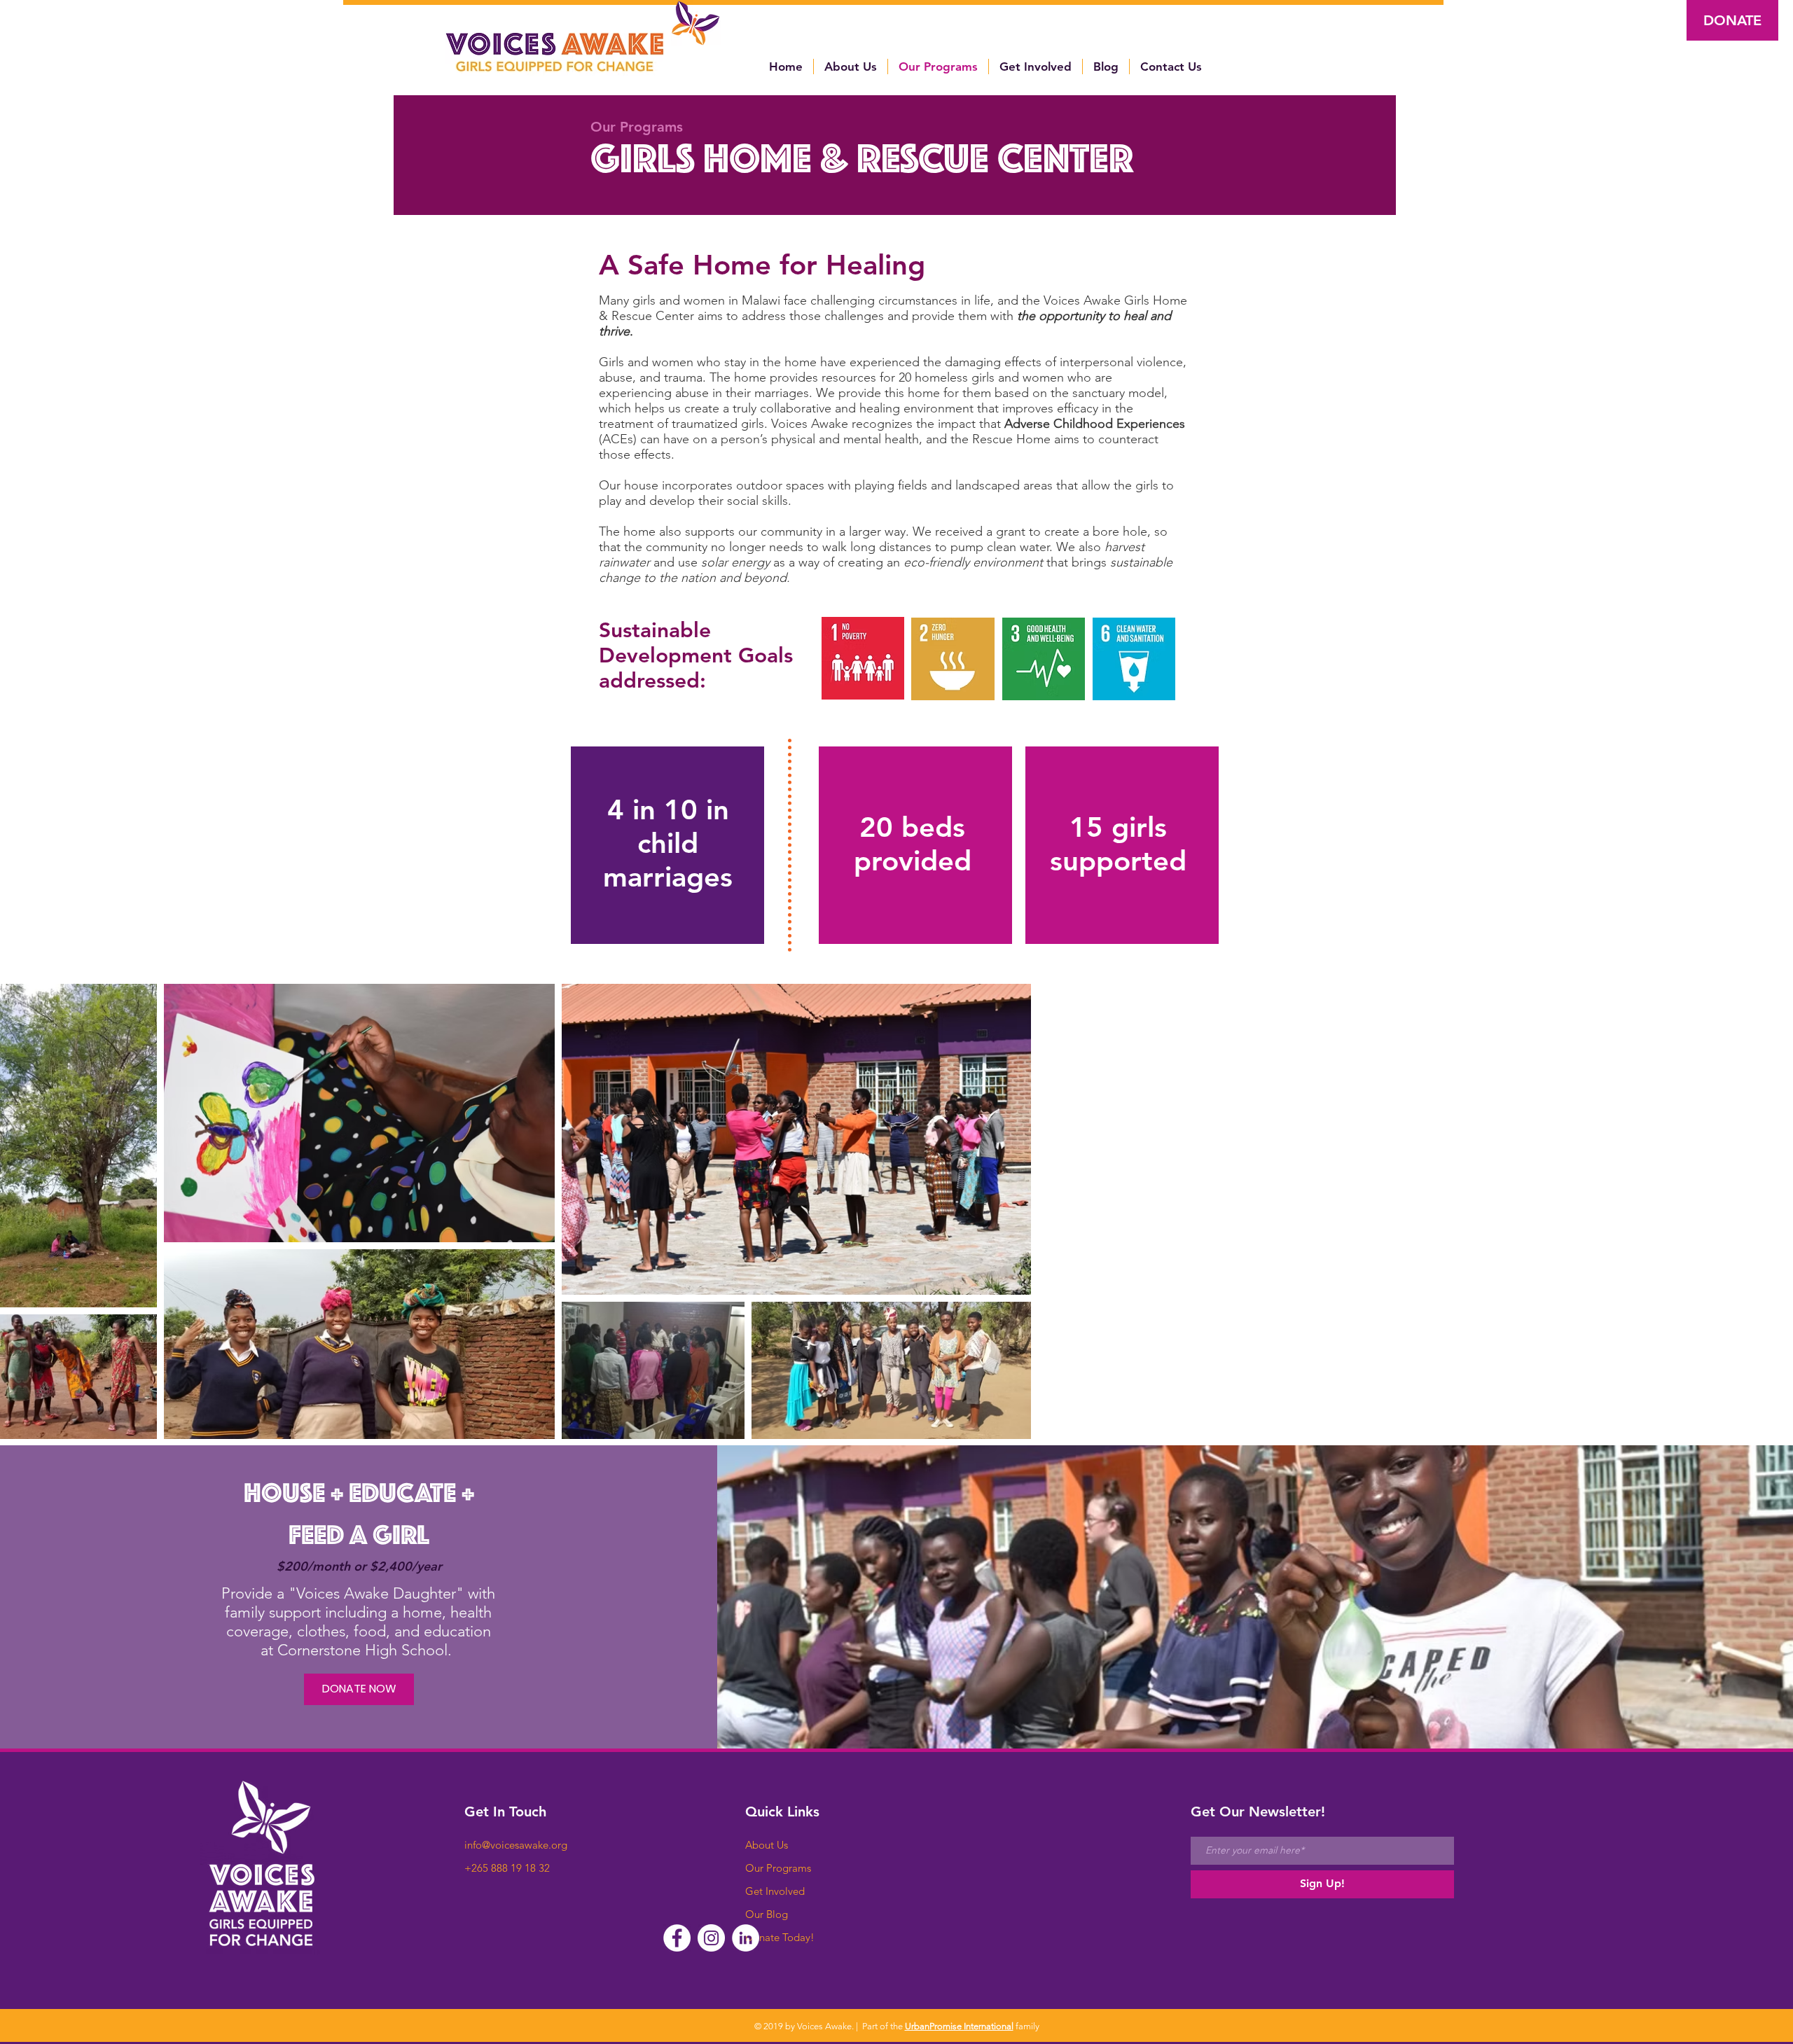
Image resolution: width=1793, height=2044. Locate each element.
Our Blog (767, 1914)
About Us (767, 1845)
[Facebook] (677, 1938)
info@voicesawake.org (516, 1845)
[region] (667, 846)
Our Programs (778, 1868)
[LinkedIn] (746, 1938)
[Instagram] (711, 1938)
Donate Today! (780, 1937)
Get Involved (775, 1891)
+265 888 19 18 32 (507, 1868)
